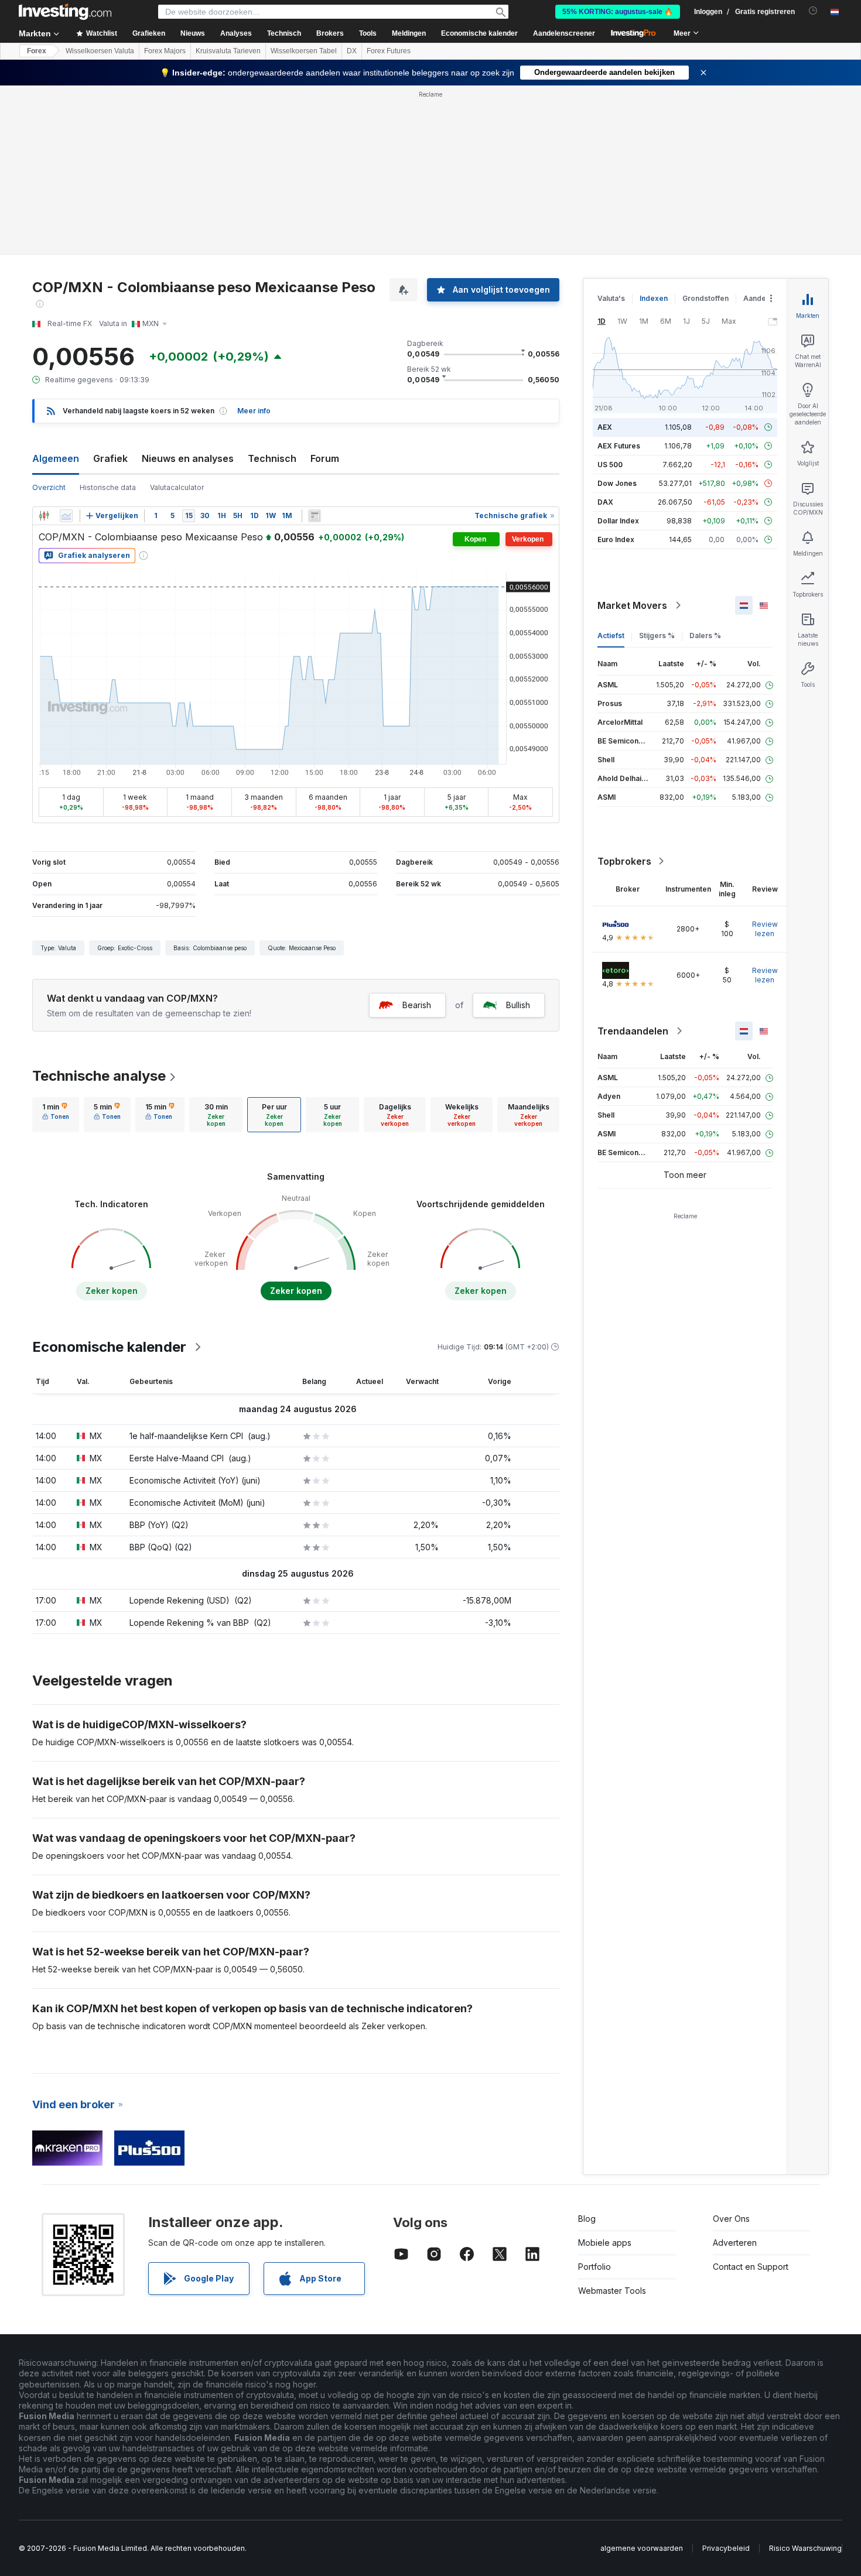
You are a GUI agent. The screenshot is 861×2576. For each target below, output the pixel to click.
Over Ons (731, 2219)
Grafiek (110, 458)
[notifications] (813, 11)
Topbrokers (624, 861)
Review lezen (765, 929)
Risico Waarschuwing (805, 2548)
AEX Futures (619, 446)
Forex (37, 51)
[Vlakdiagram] (66, 516)
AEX (605, 427)
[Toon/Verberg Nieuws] (315, 516)
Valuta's (611, 298)
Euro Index (616, 539)
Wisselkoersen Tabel (304, 51)
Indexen (654, 298)
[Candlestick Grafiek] (44, 516)
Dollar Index (618, 521)
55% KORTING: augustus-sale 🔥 (618, 12)
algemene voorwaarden (642, 2548)
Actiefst (611, 636)
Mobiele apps (605, 2243)
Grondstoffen (705, 298)
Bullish (518, 1005)
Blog (587, 2219)
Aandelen (760, 298)
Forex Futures (389, 51)
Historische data (108, 487)
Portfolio (594, 2267)
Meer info (254, 411)
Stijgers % (657, 636)
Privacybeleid (726, 2548)
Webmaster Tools (612, 2291)
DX (352, 51)
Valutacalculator (177, 487)
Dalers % (705, 636)
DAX (605, 502)
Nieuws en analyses (188, 458)
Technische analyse (99, 1076)
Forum (325, 458)
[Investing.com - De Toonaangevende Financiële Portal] (65, 12)
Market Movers (632, 605)
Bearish (417, 1005)
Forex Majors (165, 51)
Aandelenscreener (564, 33)
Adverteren (735, 2243)
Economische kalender (479, 33)
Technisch (272, 458)
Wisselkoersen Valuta (100, 51)
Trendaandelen (633, 1031)
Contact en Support (751, 2267)
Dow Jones (617, 483)
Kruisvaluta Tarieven (228, 51)
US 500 (610, 465)
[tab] (56, 1115)
